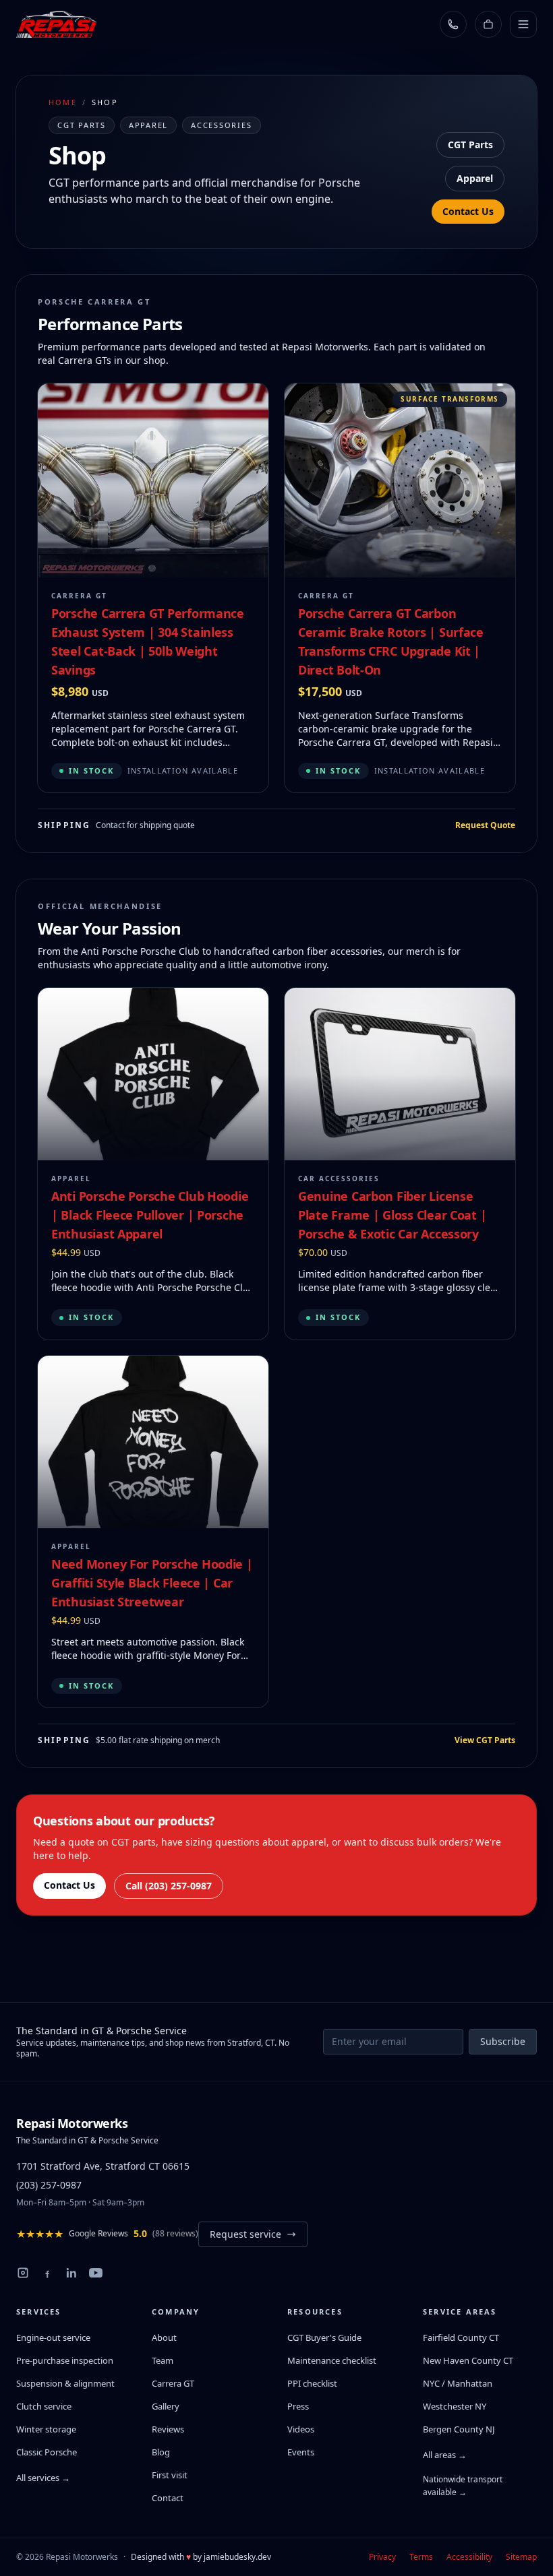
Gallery (166, 2406)
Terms (421, 2557)
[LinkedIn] (71, 2273)
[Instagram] (23, 2273)
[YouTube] (96, 2273)
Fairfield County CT (461, 2337)
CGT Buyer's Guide (324, 2337)
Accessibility (469, 2557)
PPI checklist (312, 2383)
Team (163, 2360)
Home (63, 102)
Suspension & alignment (65, 2383)
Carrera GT (173, 2383)
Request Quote (485, 825)
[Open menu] (523, 24)
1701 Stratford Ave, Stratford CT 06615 (103, 2166)
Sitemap (521, 2557)
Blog (161, 2452)
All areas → (445, 2455)
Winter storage (46, 2429)
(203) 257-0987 (49, 2185)
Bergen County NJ (459, 2429)
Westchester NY (455, 2406)
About (164, 2337)
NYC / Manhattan (458, 2383)
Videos (301, 2429)
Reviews (168, 2429)
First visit (170, 2475)
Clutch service (44, 2406)
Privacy (382, 2557)
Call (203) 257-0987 (169, 1886)
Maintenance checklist (332, 2360)
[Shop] (488, 24)
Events (301, 2452)
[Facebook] (47, 2273)
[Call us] (453, 24)
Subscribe (503, 2041)
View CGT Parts (485, 1740)
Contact (168, 2498)
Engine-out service (53, 2337)
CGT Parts (470, 145)
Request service (245, 2234)
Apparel (475, 178)
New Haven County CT (468, 2360)
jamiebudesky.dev (237, 2557)
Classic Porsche (47, 2452)
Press (298, 2406)
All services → (43, 2478)
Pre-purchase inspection (65, 2360)
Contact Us (468, 211)
